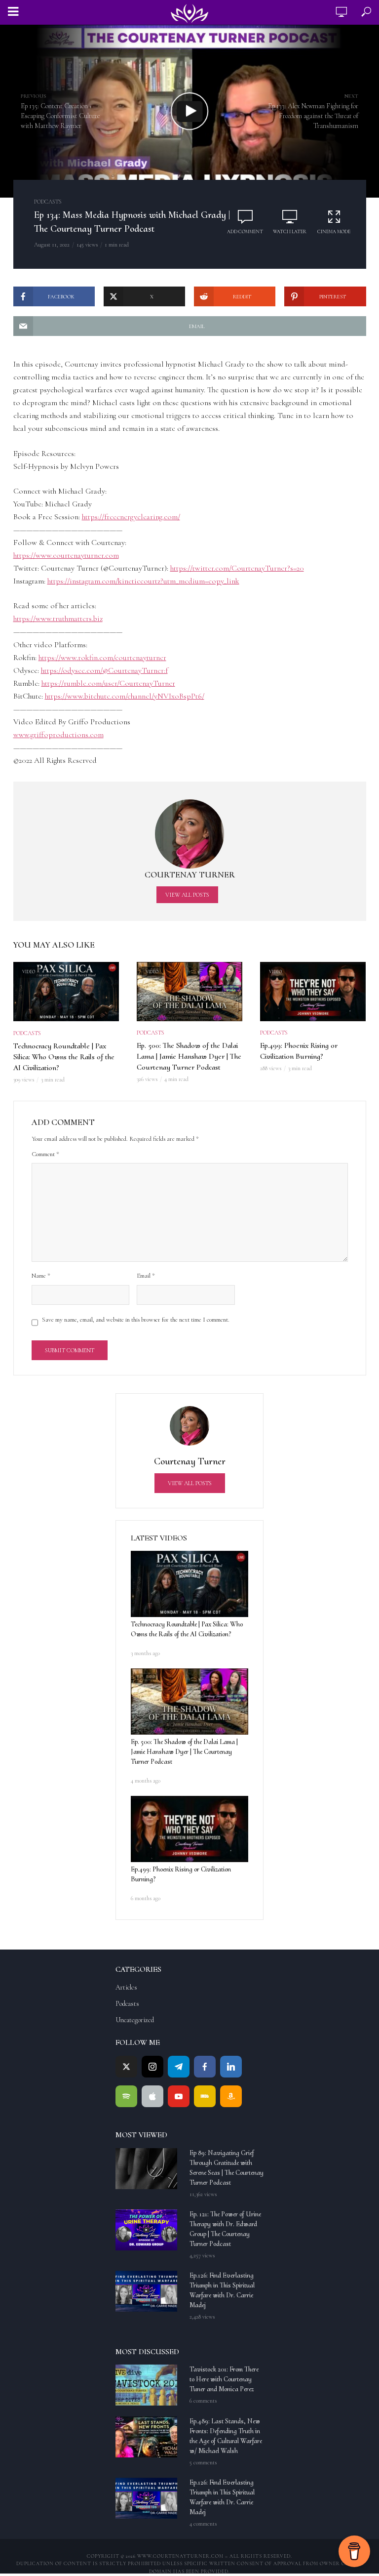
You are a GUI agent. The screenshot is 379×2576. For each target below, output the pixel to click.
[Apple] (152, 2096)
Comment (45, 1154)
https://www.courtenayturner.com (66, 555)
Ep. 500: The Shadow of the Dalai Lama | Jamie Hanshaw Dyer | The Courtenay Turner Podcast (189, 1056)
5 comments (203, 2462)
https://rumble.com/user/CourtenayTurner (108, 683)
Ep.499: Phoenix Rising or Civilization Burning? (299, 1051)
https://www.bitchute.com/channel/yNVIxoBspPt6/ (125, 696)
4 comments (203, 2524)
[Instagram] (152, 2067)
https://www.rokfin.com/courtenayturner (102, 658)
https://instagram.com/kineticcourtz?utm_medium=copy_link (143, 581)
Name (41, 1276)
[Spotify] (126, 2096)
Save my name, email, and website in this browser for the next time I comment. (136, 1320)
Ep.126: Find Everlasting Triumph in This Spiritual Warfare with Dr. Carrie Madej (222, 2290)
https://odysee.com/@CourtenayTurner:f (104, 670)
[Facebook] (205, 2067)
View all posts (187, 895)
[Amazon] (231, 2096)
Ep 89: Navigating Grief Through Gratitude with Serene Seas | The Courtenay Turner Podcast (227, 2168)
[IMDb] (205, 2096)
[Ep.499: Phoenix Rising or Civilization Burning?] (189, 1829)
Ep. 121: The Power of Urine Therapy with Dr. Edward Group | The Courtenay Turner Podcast (225, 2229)
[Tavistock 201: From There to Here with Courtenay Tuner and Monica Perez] (148, 2385)
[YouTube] (179, 2096)
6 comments (203, 2401)
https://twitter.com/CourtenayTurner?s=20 (237, 568)
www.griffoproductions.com (58, 735)
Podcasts (48, 202)
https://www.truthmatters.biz (58, 619)
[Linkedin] (231, 2067)
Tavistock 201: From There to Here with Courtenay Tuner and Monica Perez (224, 2379)
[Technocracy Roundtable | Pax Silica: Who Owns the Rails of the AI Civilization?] (189, 1584)
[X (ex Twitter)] (126, 2067)
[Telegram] (179, 2067)
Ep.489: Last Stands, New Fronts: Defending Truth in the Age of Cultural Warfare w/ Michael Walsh (226, 2436)
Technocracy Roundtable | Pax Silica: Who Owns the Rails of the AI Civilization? (64, 1057)
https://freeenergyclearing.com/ (131, 517)
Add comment (245, 232)
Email (146, 1276)
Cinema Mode (334, 232)
